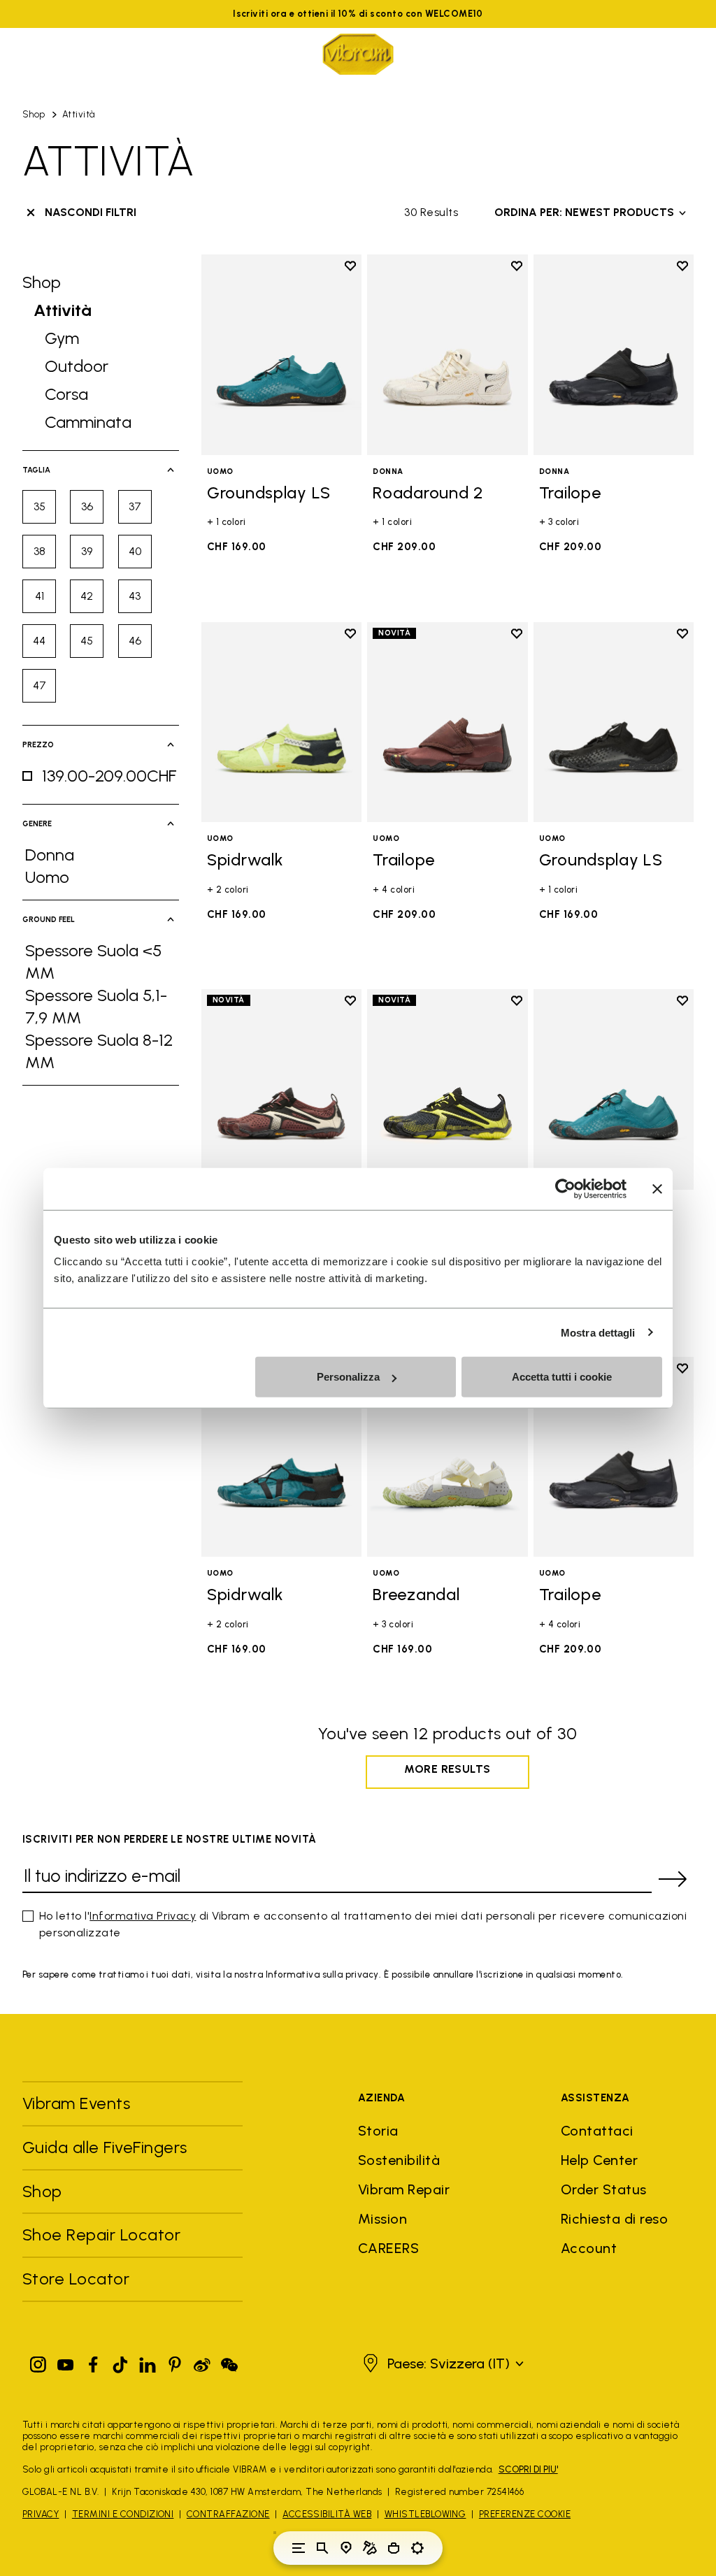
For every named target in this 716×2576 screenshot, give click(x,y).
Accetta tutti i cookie (562, 1377)
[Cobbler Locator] (370, 2548)
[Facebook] (93, 2362)
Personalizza (348, 1377)
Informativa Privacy (143, 1916)
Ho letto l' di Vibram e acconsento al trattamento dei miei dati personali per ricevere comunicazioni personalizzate (363, 1924)
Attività (79, 114)
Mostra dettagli (598, 1332)
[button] (442, 2363)
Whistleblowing (425, 2514)
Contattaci (597, 2131)
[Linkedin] (148, 2362)
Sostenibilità (399, 2160)
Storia (378, 2131)
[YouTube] (66, 2362)
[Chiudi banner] (657, 1188)
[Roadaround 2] (447, 355)
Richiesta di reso (614, 2219)
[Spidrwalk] (281, 722)
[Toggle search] (322, 2548)
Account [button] (589, 2248)
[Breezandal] (447, 1457)
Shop (34, 114)
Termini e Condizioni (123, 2514)
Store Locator (76, 2279)
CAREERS (388, 2248)
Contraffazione (228, 2514)
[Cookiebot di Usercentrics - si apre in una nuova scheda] (565, 1188)
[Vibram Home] (358, 54)
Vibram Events (76, 2103)
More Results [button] (447, 1769)
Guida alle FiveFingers (107, 2147)
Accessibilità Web (327, 2514)
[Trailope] (614, 355)
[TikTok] (120, 2362)
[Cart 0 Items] (394, 2548)
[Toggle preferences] (417, 2548)
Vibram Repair (404, 2189)
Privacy (41, 2514)
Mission (382, 2219)
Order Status (604, 2189)
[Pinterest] (175, 2362)
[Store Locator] (346, 2548)
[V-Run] (281, 1089)
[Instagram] (38, 2362)
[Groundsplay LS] (281, 355)
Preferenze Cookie (525, 2514)
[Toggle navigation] (299, 2548)
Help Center (599, 2160)
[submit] (673, 1879)
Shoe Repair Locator (101, 2235)
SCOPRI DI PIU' (528, 2469)
